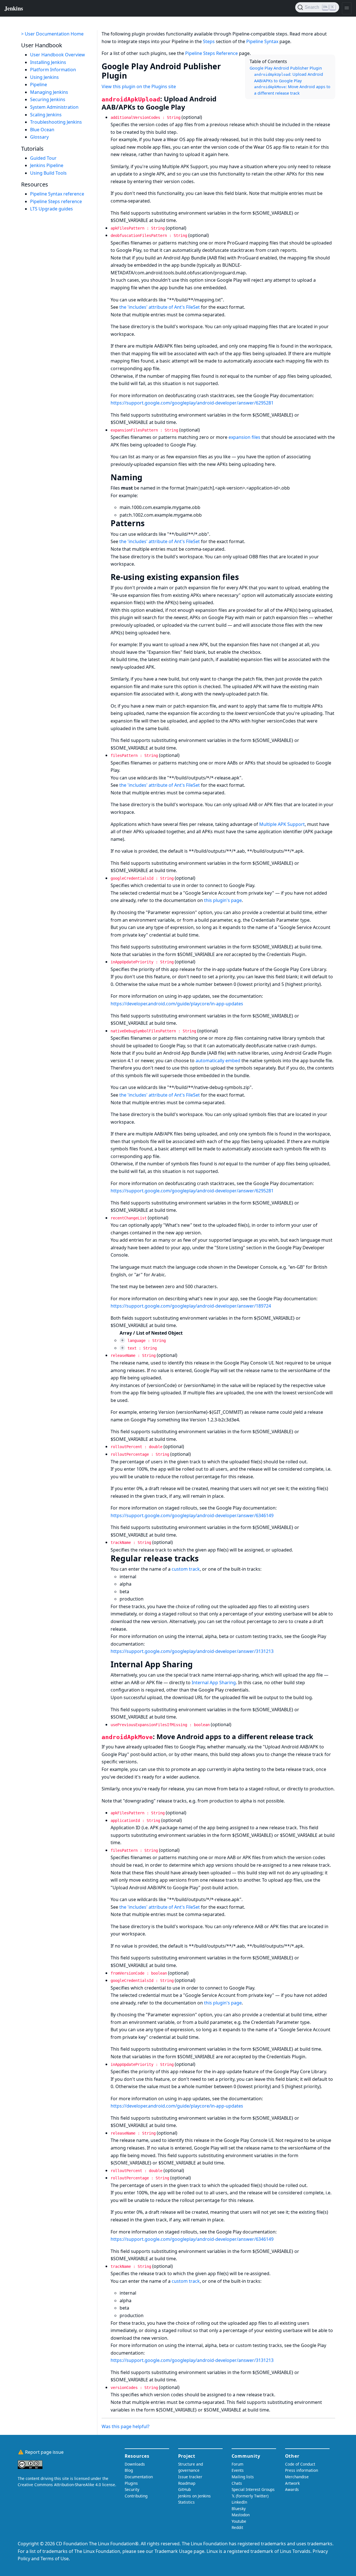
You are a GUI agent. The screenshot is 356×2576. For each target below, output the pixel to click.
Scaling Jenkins (46, 115)
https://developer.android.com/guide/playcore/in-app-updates (177, 1004)
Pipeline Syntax (262, 41)
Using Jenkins (44, 77)
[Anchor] (132, 75)
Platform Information (53, 70)
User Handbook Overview (58, 55)
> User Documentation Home (52, 34)
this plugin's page (223, 900)
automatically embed (218, 1061)
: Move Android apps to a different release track (292, 90)
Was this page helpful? (126, 2426)
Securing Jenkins (48, 100)
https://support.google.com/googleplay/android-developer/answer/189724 (191, 1306)
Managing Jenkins (49, 92)
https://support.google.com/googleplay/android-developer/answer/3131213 (192, 1651)
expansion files (244, 437)
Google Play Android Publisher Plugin (286, 68)
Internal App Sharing (214, 1682)
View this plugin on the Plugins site (139, 86)
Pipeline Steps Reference (211, 53)
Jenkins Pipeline (47, 166)
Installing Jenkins (48, 62)
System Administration (54, 107)
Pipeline (39, 85)
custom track (186, 1569)
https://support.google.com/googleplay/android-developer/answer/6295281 (192, 403)
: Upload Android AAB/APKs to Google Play (289, 77)
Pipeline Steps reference (56, 201)
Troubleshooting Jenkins (56, 122)
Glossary (39, 137)
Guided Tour (43, 158)
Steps (209, 41)
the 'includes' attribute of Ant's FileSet (160, 307)
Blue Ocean (42, 130)
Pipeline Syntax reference (57, 194)
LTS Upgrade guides (52, 209)
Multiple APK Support (282, 824)
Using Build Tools (48, 173)
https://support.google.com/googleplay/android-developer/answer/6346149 (192, 1515)
